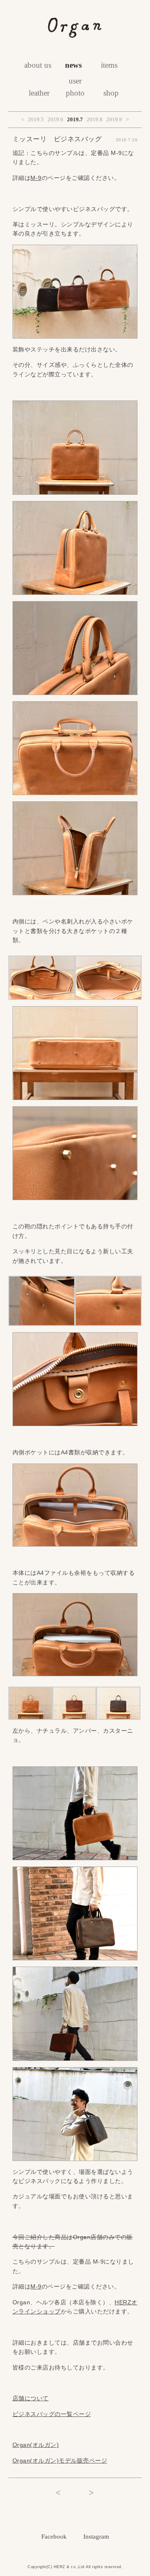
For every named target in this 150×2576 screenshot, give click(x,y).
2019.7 (75, 119)
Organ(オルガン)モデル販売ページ (60, 2461)
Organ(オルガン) (36, 2445)
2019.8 (95, 119)
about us (38, 65)
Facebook (54, 2537)
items (109, 65)
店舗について (31, 2398)
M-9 (36, 178)
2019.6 (55, 119)
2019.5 (36, 119)
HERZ (60, 2567)
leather (39, 93)
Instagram (96, 2537)
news (73, 65)
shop (111, 93)
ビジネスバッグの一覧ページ (52, 2414)
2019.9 (114, 119)
